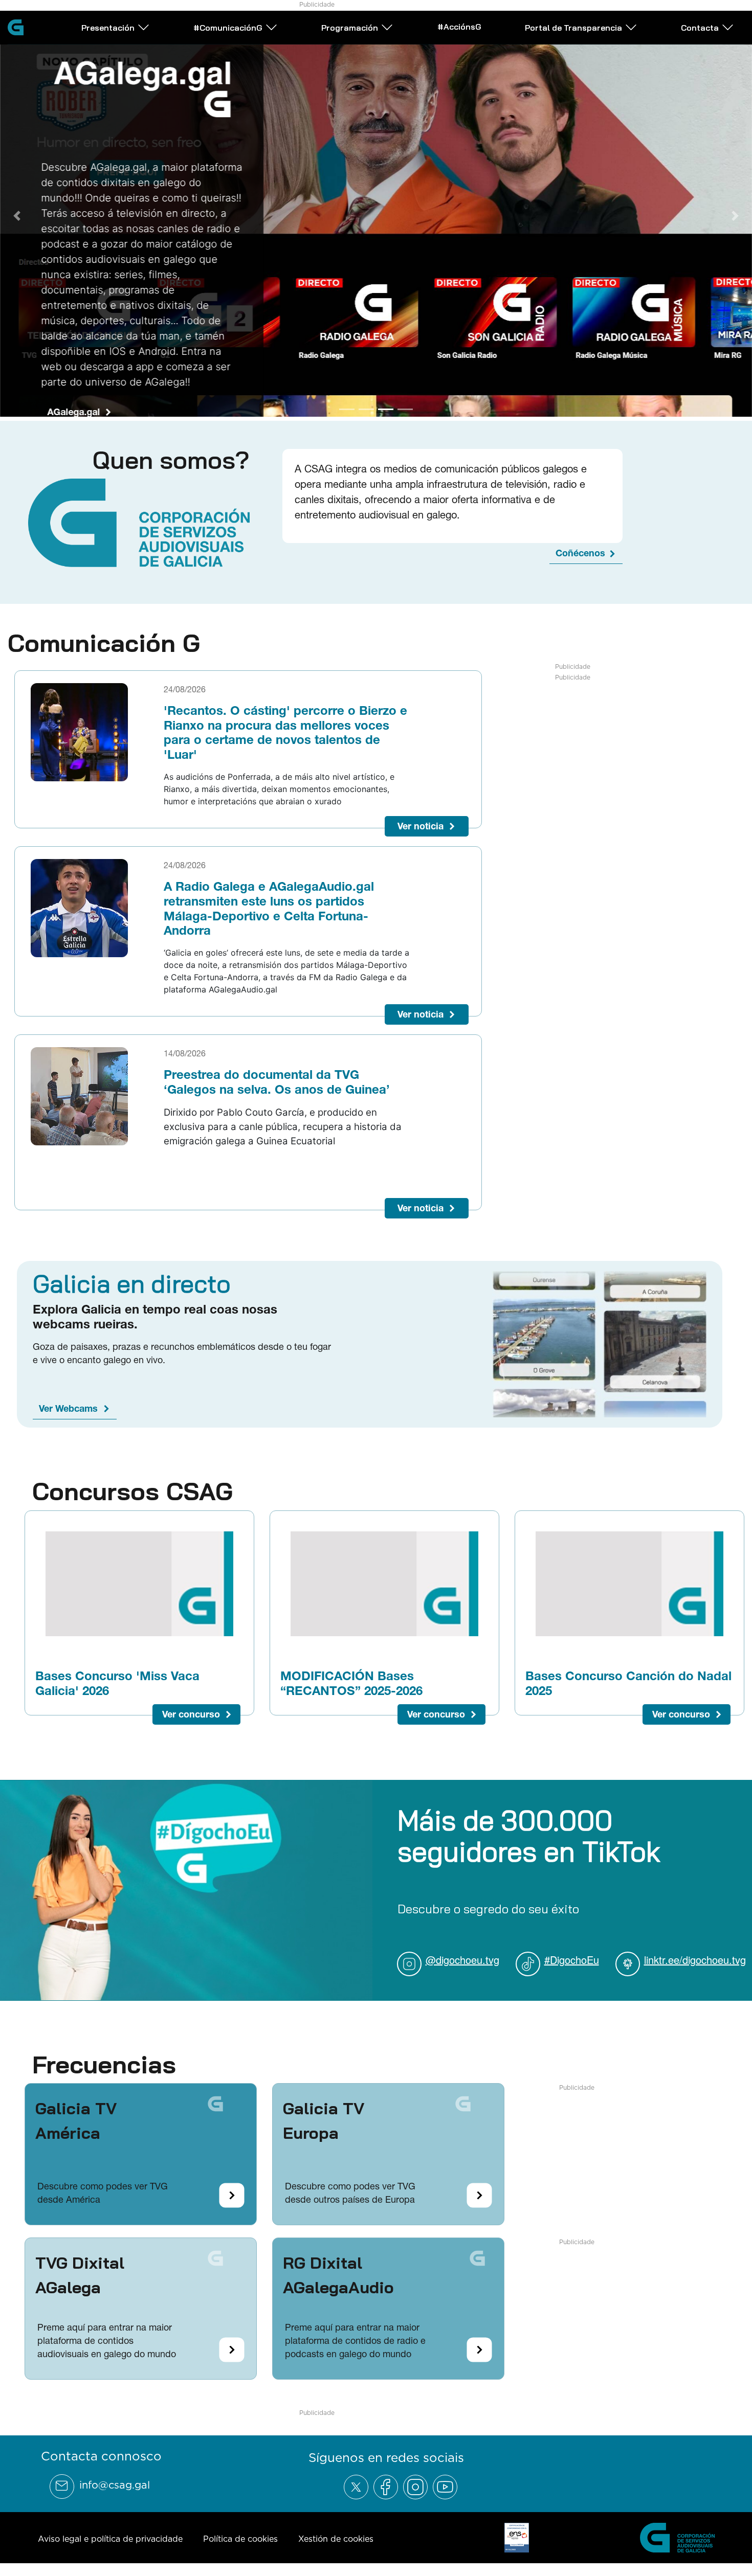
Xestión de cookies (336, 2535)
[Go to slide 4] (405, 405)
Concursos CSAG (132, 1487)
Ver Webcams (68, 1404)
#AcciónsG (459, 27)
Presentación (108, 28)
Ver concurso (191, 1710)
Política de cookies (240, 2535)
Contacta (700, 28)
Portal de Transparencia (573, 28)
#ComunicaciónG (228, 28)
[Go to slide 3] (386, 405)
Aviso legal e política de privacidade (110, 2535)
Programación (350, 28)
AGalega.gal (73, 412)
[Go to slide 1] (347, 405)
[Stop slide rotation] (329, 405)
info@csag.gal (115, 2481)
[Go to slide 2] (366, 405)
